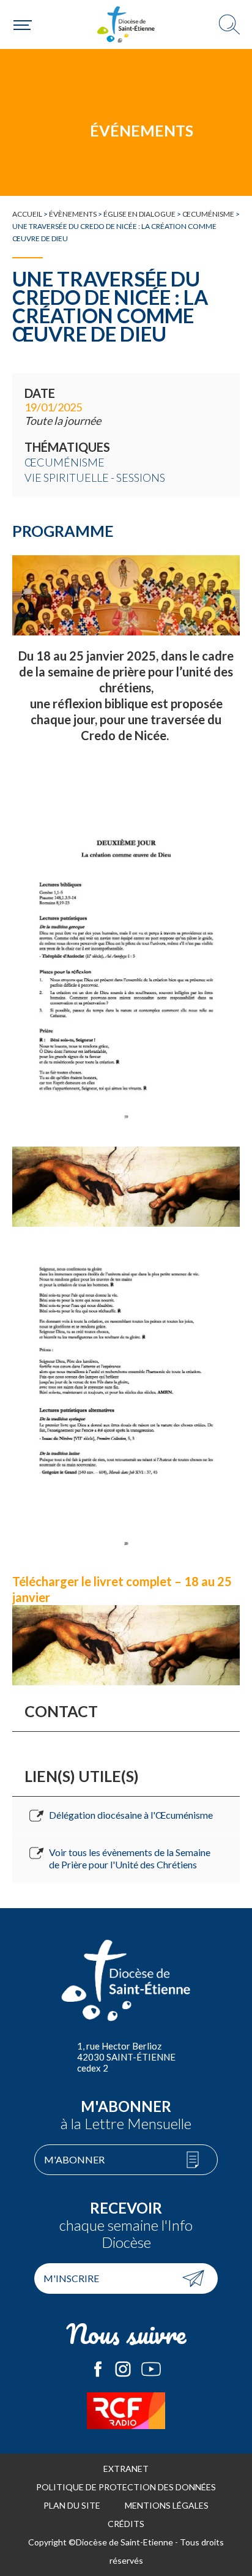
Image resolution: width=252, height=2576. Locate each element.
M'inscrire (71, 2278)
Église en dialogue (139, 214)
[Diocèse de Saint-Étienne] (126, 24)
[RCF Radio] (126, 2411)
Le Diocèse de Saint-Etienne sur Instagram (123, 2369)
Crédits (126, 2524)
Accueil (27, 214)
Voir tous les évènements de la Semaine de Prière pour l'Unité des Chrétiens (130, 1858)
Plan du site (72, 2505)
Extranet (126, 2469)
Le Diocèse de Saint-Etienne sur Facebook (98, 2369)
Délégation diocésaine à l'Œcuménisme (131, 1815)
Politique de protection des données (126, 2487)
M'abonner (74, 2159)
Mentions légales (167, 2505)
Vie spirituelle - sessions (95, 477)
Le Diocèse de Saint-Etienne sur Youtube (151, 2369)
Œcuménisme (208, 214)
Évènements (73, 214)
